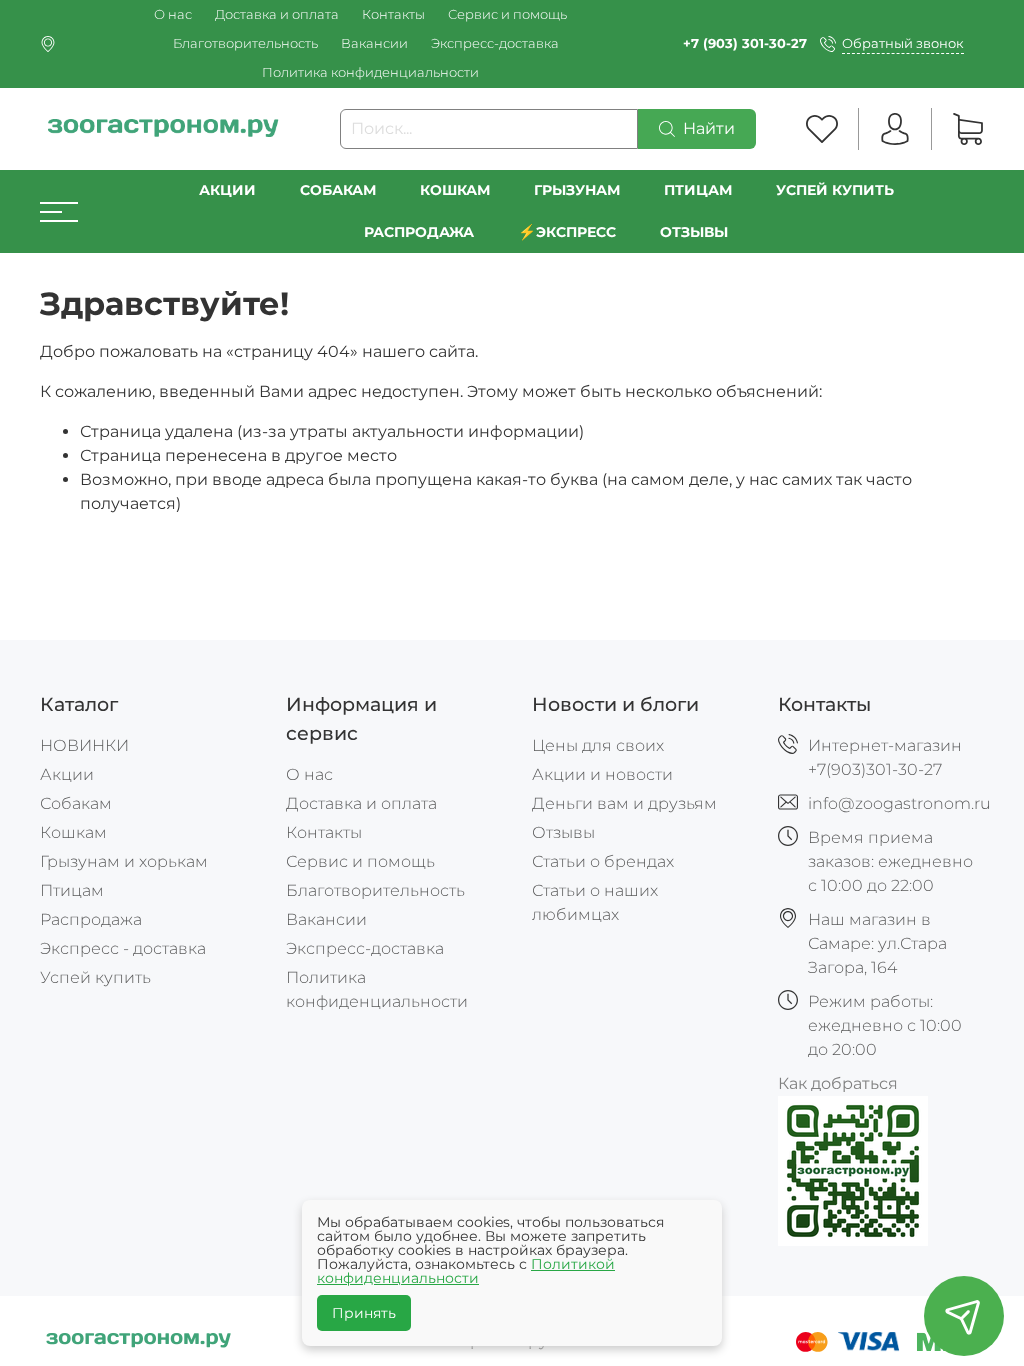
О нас (173, 14)
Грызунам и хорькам (124, 861)
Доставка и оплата (277, 14)
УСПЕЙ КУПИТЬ (835, 190)
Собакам (338, 190)
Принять (364, 1313)
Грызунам (577, 190)
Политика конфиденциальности (370, 72)
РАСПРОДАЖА (419, 232)
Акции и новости (602, 774)
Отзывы (694, 232)
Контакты (393, 14)
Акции (227, 190)
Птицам (698, 190)
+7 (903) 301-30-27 (745, 43)
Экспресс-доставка (495, 43)
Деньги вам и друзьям (624, 803)
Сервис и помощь (507, 14)
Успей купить (95, 977)
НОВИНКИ (84, 745)
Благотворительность (245, 43)
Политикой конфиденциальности (466, 1271)
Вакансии (374, 43)
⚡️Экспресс (567, 232)
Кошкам (455, 190)
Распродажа (91, 919)
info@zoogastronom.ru (899, 803)
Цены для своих (598, 745)
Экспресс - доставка (123, 948)
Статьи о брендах (603, 861)
